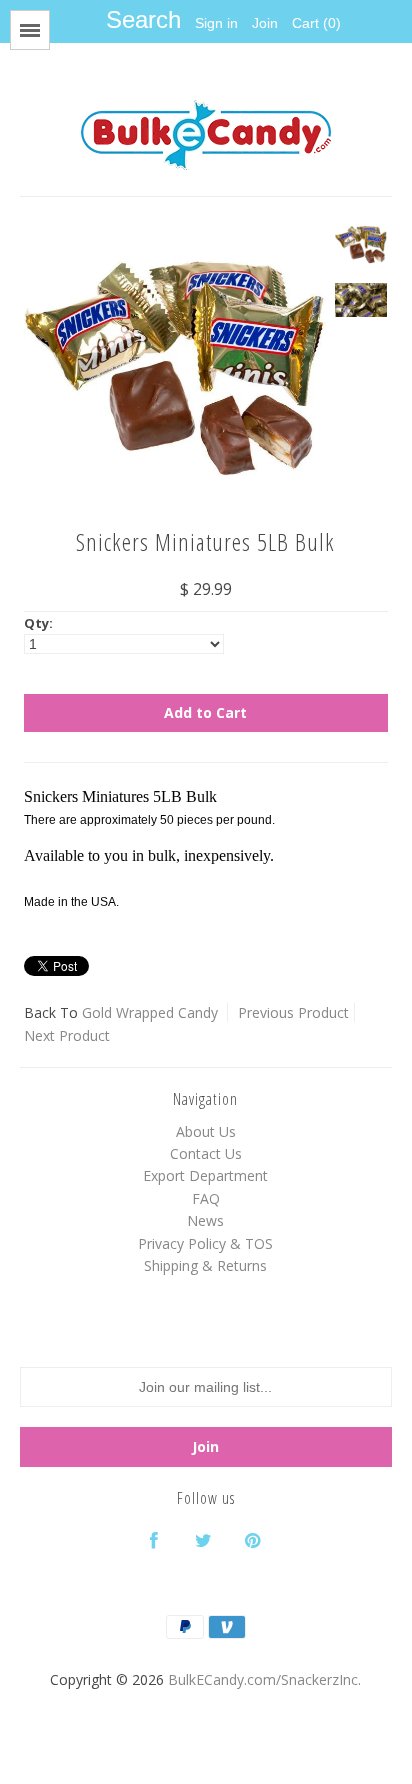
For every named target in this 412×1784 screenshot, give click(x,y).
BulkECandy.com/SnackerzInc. (264, 1679)
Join (265, 23)
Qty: (38, 623)
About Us (206, 1131)
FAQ (206, 1198)
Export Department (205, 1175)
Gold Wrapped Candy (150, 1012)
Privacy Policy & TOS (205, 1243)
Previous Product (293, 1012)
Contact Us (206, 1153)
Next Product (67, 1035)
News (205, 1220)
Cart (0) (316, 23)
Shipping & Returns (205, 1265)
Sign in (216, 23)
